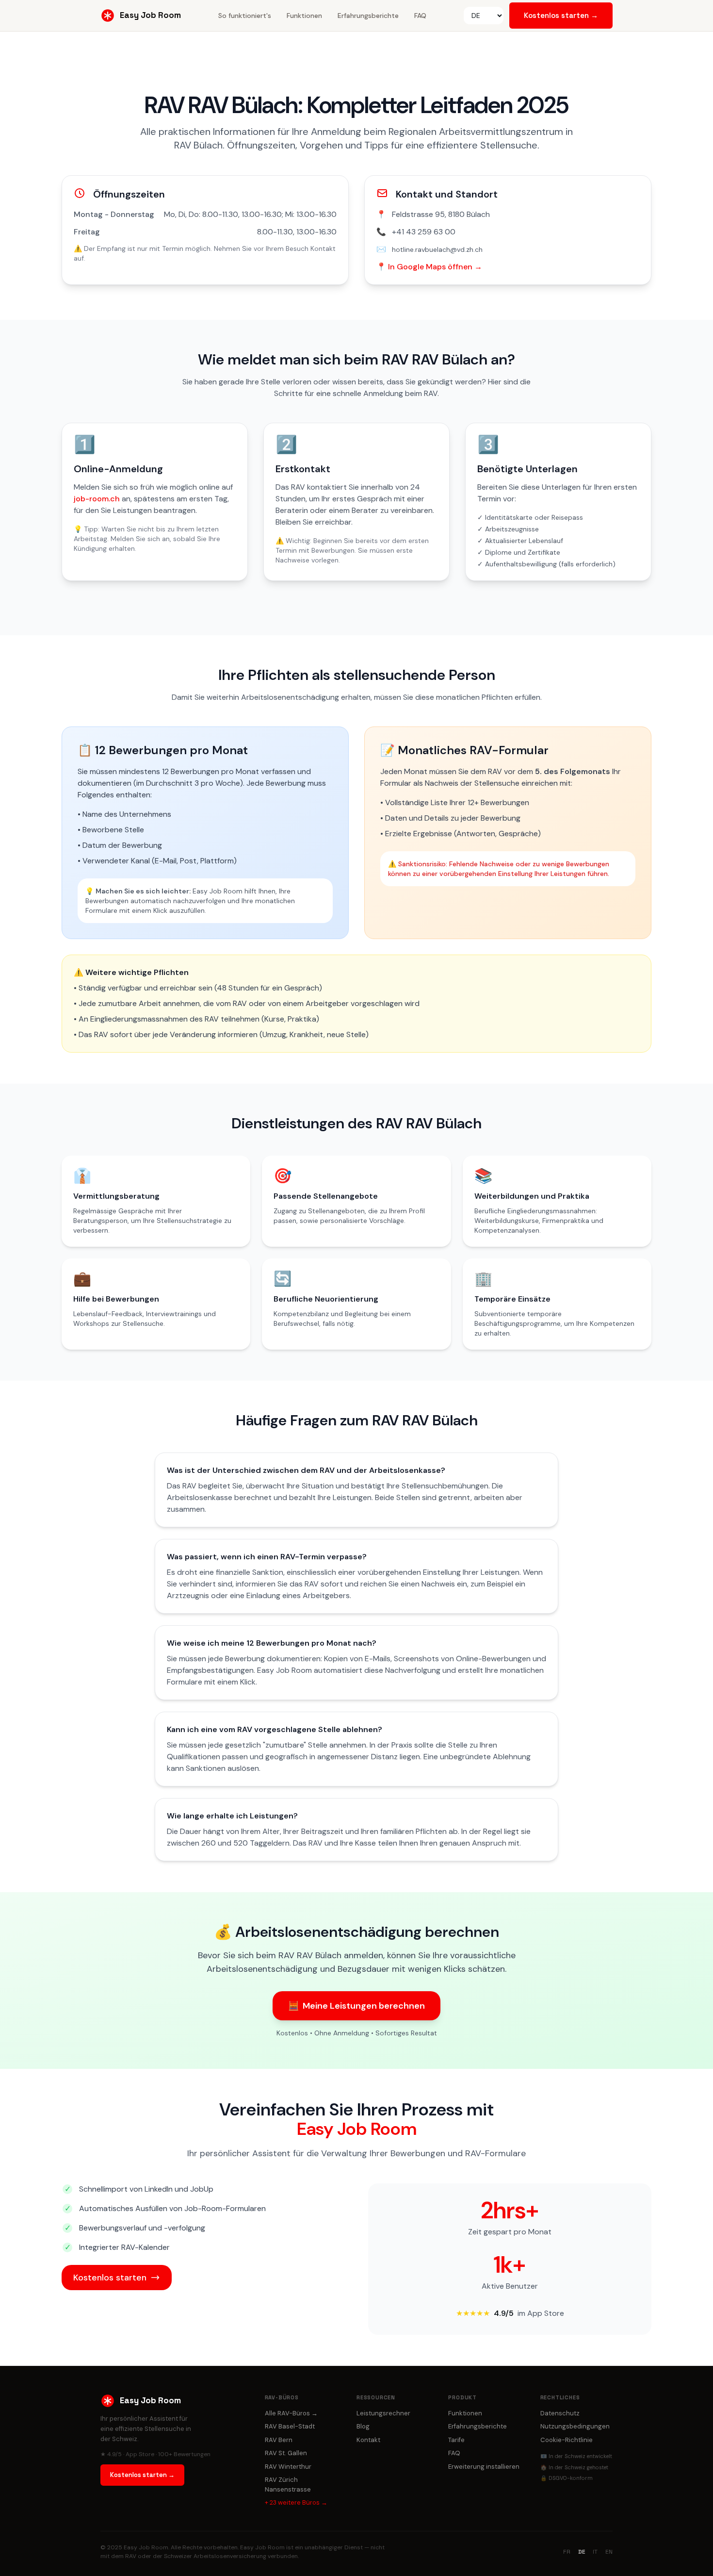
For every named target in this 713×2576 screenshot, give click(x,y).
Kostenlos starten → (561, 15)
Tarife (456, 2440)
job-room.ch (97, 499)
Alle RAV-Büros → (291, 2413)
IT (595, 2552)
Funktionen (304, 16)
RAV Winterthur (288, 2467)
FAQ (420, 16)
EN (609, 2552)
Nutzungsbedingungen (575, 2426)
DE (582, 2552)
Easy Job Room (150, 15)
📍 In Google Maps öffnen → (429, 267)
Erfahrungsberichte (368, 16)
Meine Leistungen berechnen (356, 2006)
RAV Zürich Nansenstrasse (288, 2485)
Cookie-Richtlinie (567, 2440)
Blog (363, 2426)
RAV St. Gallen (286, 2453)
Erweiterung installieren (484, 2467)
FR (567, 2552)
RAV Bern (279, 2440)
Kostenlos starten (110, 2278)
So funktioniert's (245, 16)
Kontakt (368, 2440)
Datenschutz (560, 2413)
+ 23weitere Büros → (296, 2502)
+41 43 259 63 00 (424, 232)
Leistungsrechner (383, 2413)
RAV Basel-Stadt (290, 2426)
